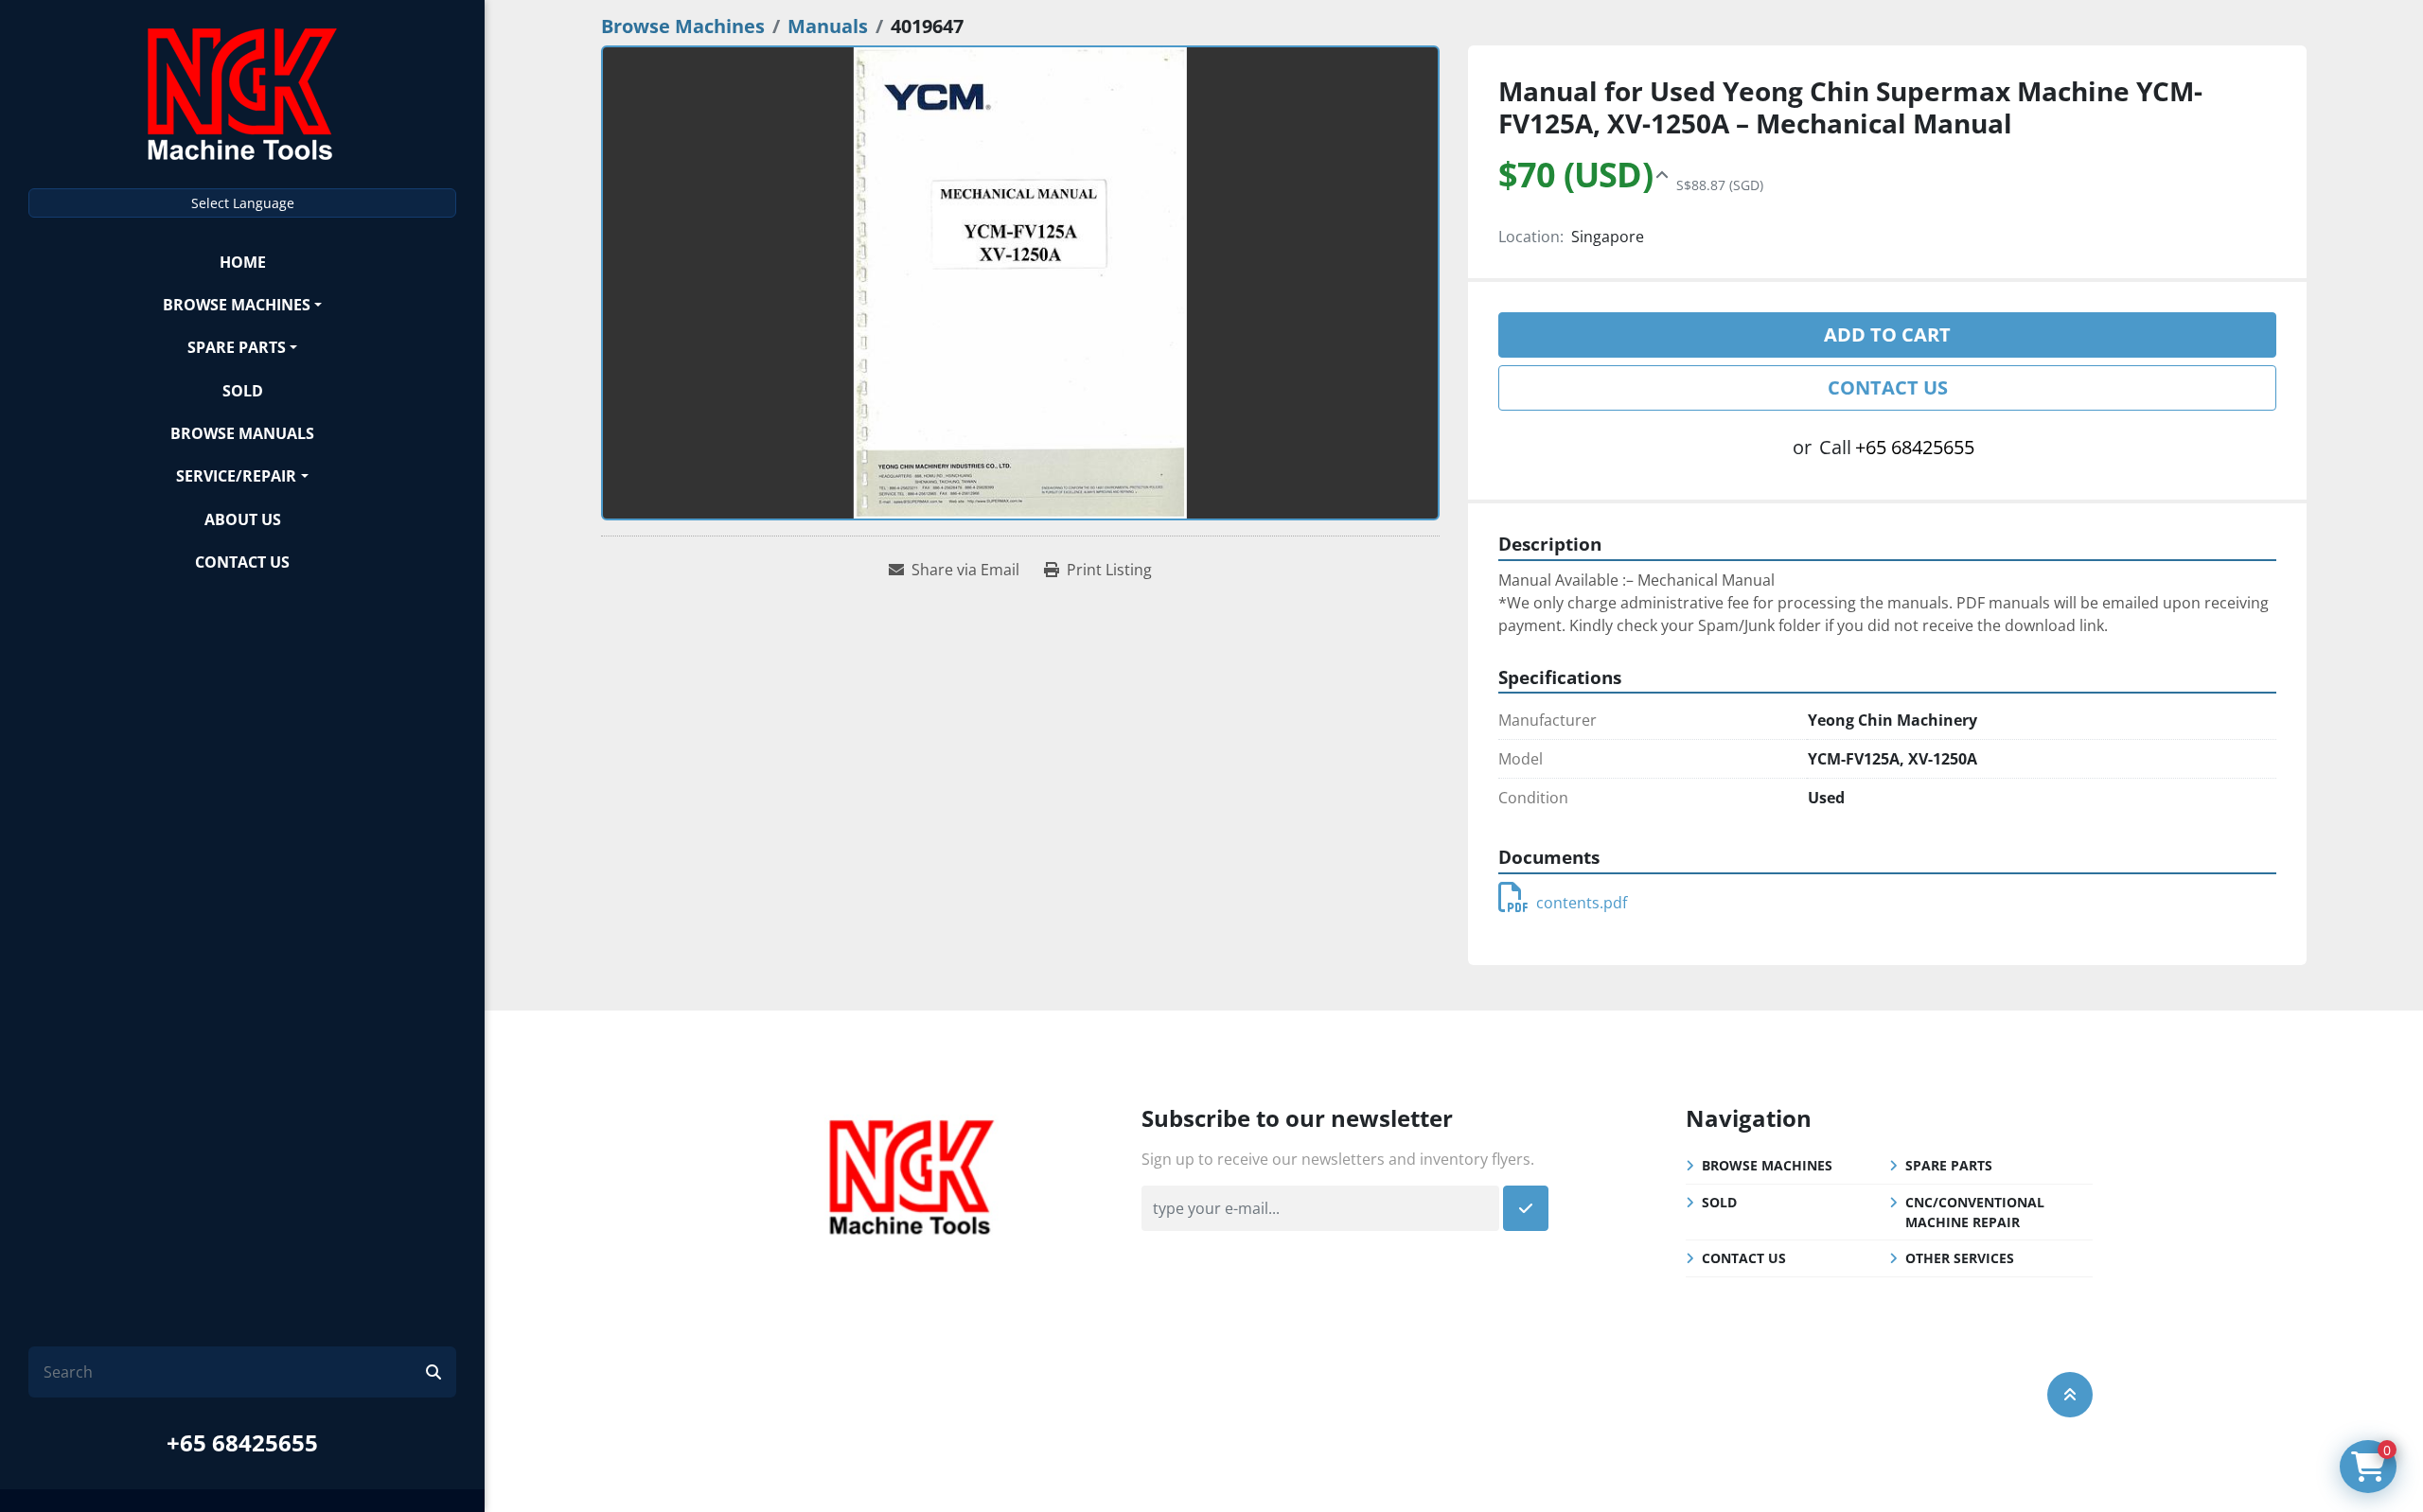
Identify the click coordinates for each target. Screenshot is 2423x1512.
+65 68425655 (242, 1442)
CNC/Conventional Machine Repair (1975, 1212)
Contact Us (242, 562)
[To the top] (2070, 1395)
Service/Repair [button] (236, 476)
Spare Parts (237, 347)
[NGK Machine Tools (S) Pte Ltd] (911, 1174)
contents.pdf (1582, 903)
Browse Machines (237, 305)
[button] (242, 304)
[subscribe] (1526, 1208)
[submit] (433, 1372)
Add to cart (1887, 334)
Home (243, 262)
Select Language (243, 203)
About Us (243, 519)
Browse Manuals (242, 433)
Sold (243, 391)
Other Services (1960, 1258)
